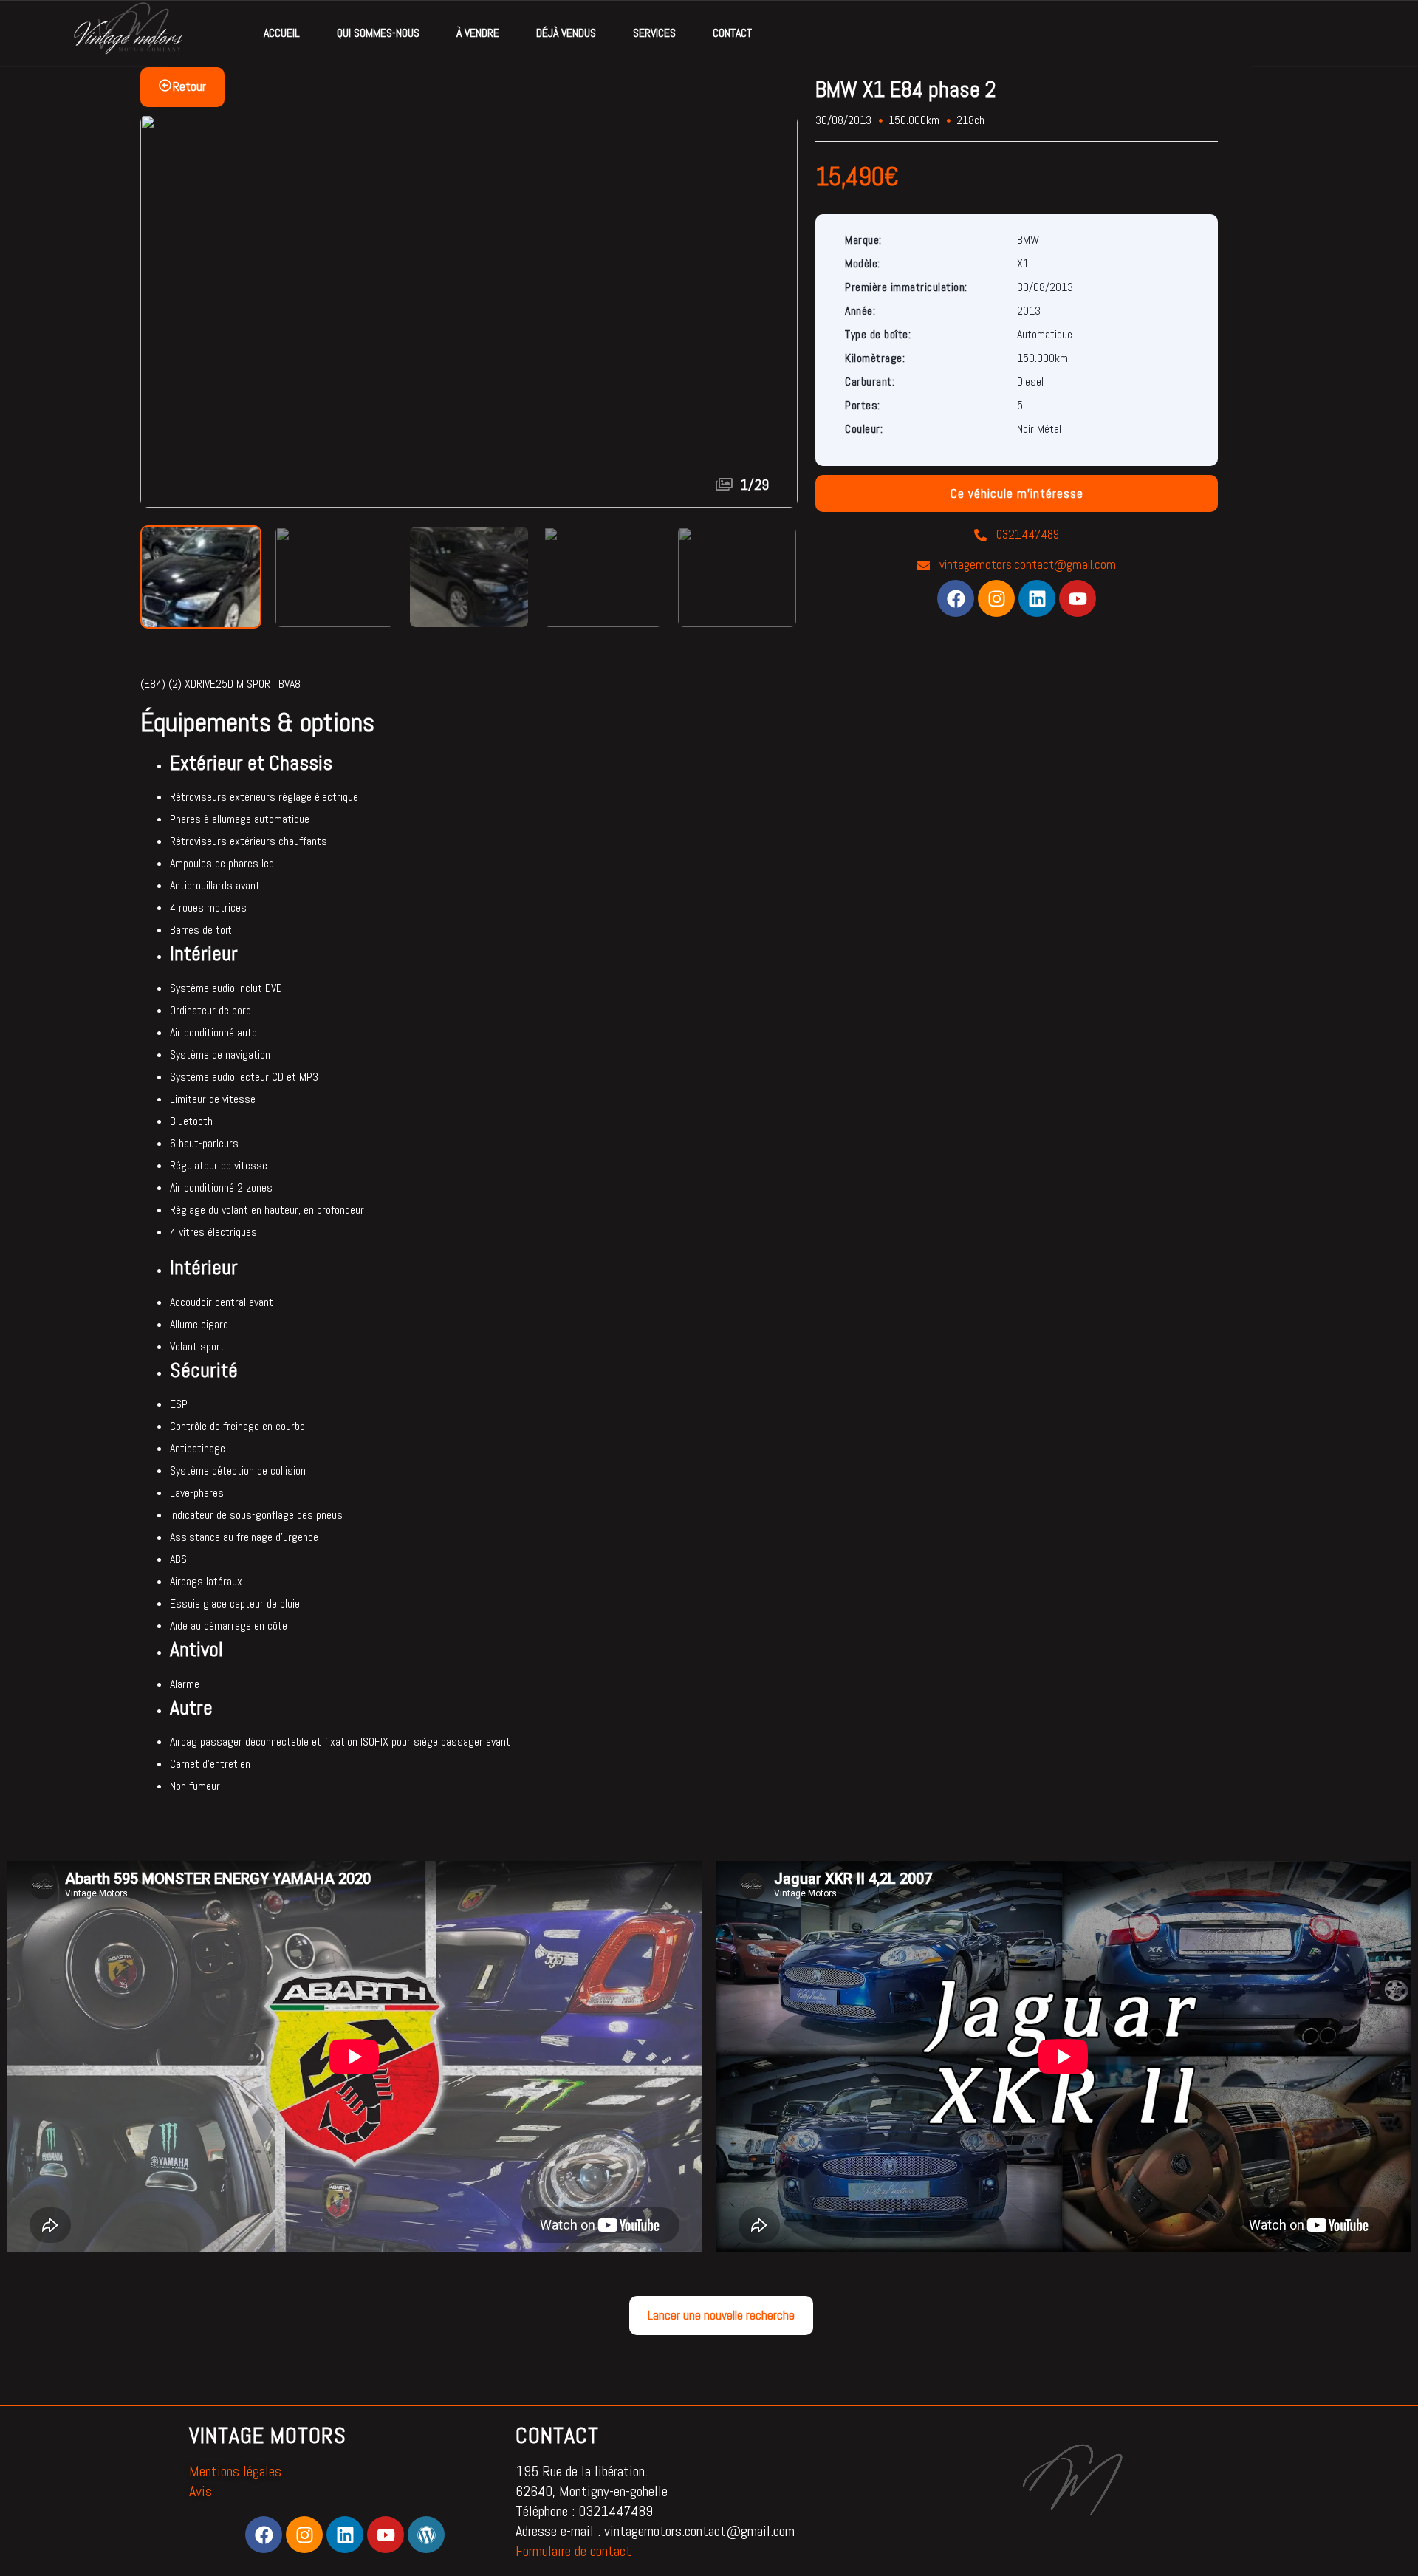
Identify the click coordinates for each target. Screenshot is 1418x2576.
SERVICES (654, 33)
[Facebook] (956, 598)
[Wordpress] (426, 2535)
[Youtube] (1078, 598)
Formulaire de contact (573, 2551)
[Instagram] (996, 598)
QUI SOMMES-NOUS (378, 33)
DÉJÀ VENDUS (566, 33)
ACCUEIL (282, 33)
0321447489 (1026, 534)
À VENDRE (478, 33)
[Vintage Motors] (127, 34)
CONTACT (732, 33)
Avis (201, 2491)
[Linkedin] (1037, 598)
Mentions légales (235, 2471)
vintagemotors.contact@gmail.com (1026, 564)
